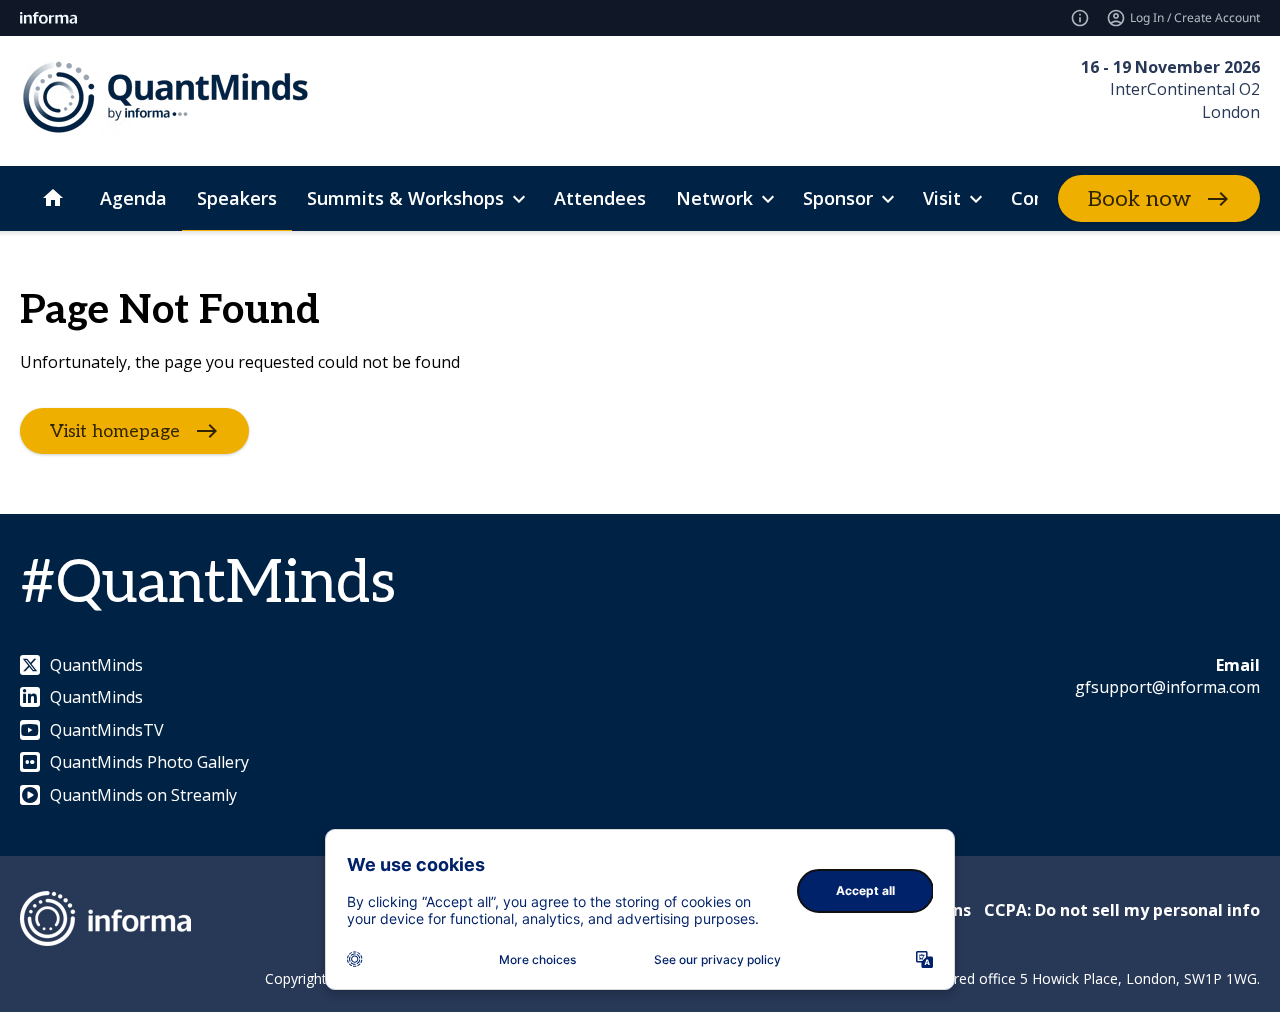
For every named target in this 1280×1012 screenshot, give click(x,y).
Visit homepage (115, 431)
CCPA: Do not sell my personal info (1122, 910)
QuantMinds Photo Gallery (149, 762)
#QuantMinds (208, 584)
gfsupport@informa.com (1167, 687)
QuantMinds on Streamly (143, 795)
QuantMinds (96, 665)
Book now (1139, 199)
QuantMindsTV (107, 730)
